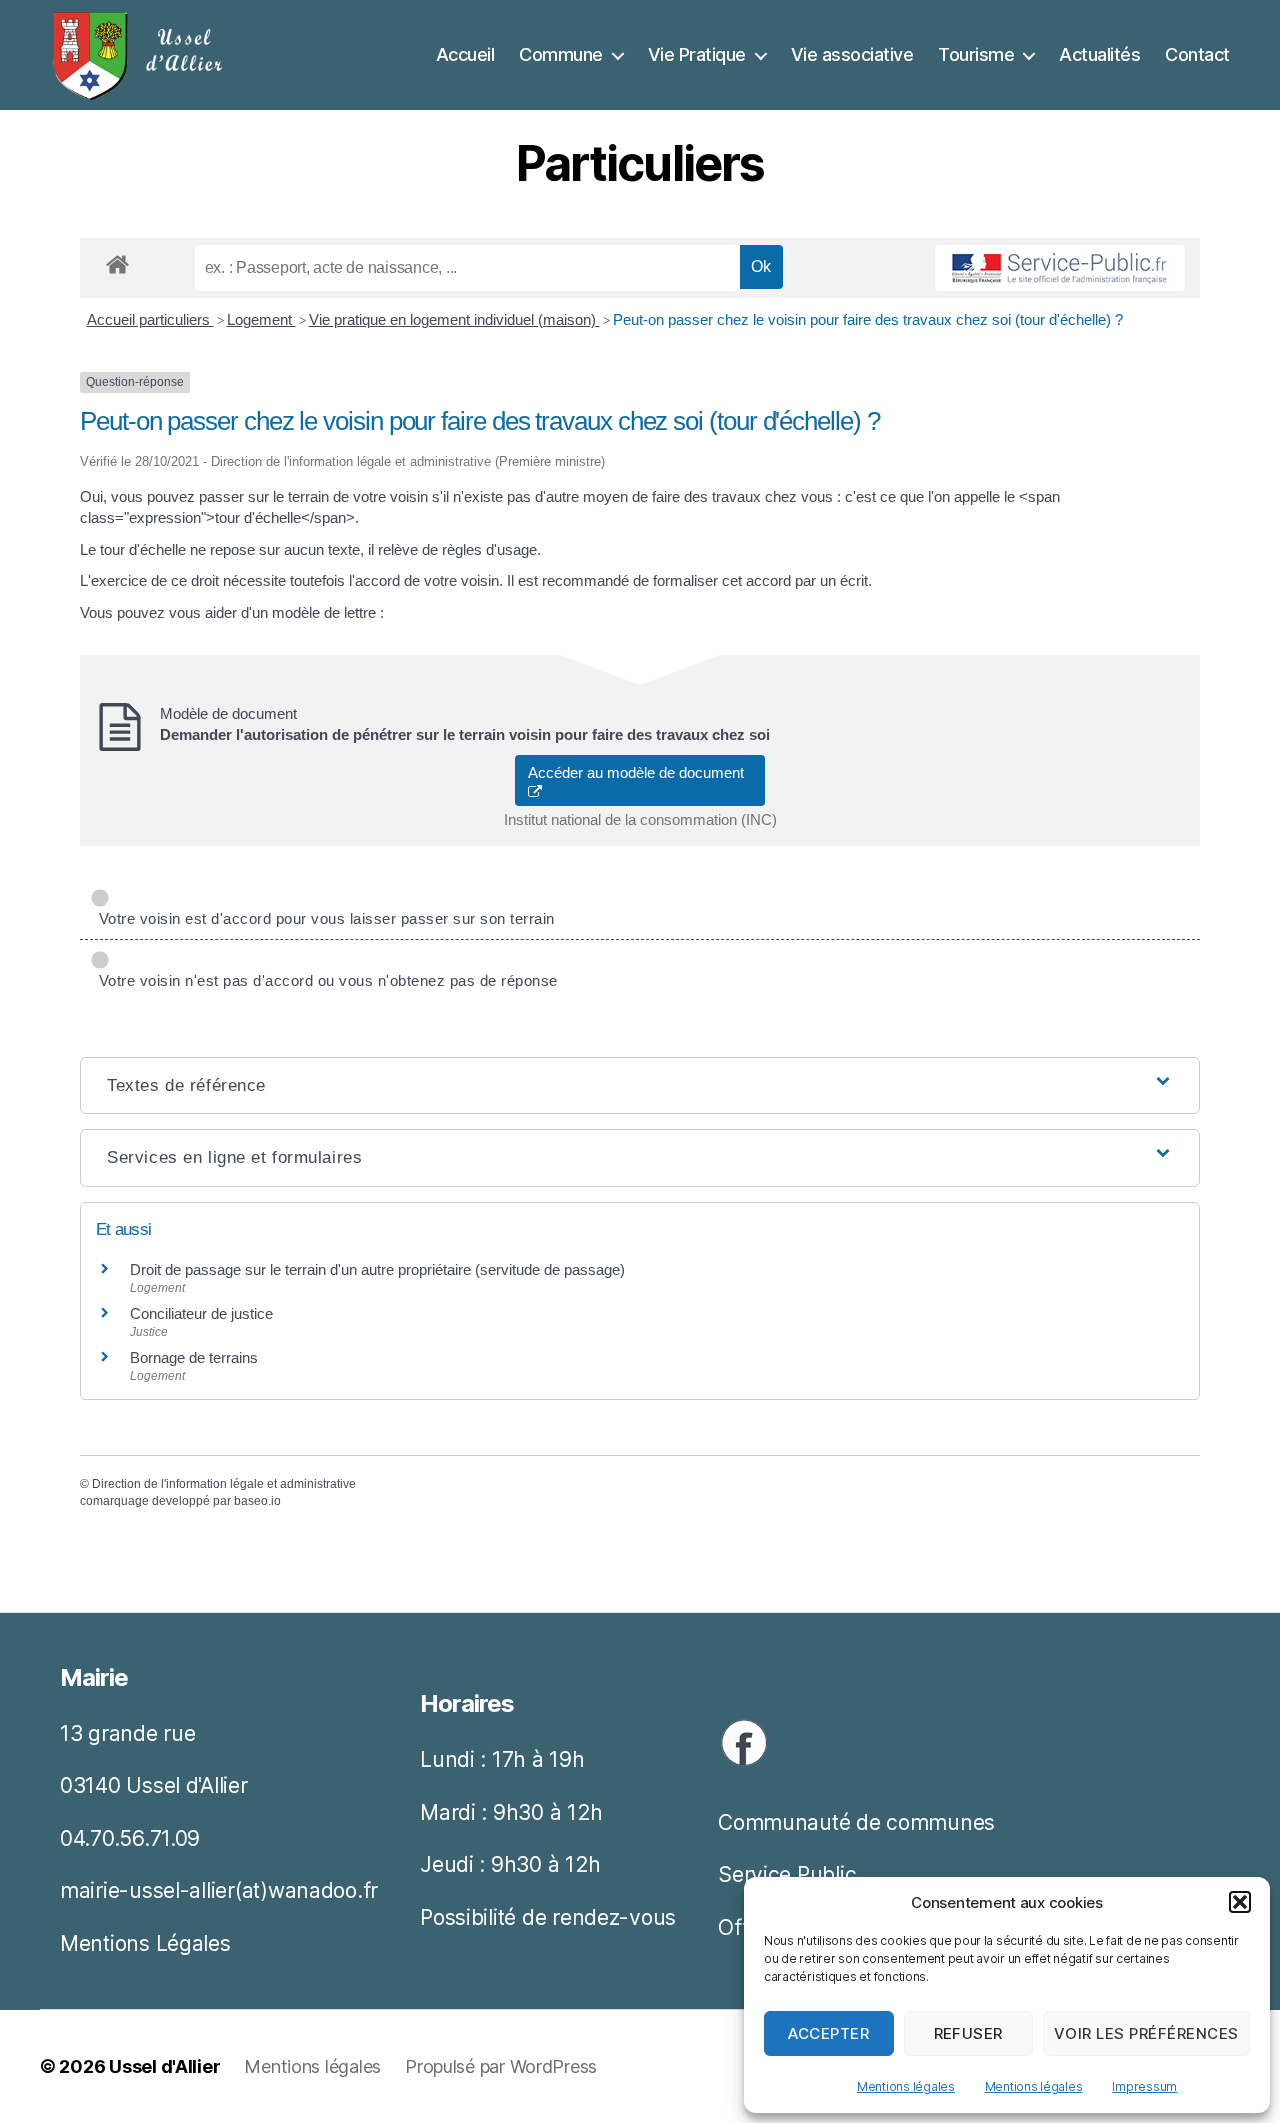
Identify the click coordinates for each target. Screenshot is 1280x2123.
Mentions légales (906, 2086)
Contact (1197, 54)
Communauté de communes (856, 1822)
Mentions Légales (145, 1943)
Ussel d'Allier (164, 2066)
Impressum (1144, 2086)
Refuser (969, 2033)
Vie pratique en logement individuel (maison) (454, 319)
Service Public (787, 1874)
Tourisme (976, 54)
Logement (261, 319)
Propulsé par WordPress (501, 2066)
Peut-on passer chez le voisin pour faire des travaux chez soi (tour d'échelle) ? (868, 319)
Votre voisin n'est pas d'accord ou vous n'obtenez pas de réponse (324, 980)
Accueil (465, 54)
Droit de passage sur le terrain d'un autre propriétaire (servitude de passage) (377, 1269)
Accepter (828, 2033)
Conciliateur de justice (201, 1313)
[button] (1240, 1902)
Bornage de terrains (194, 1357)
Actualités (1099, 54)
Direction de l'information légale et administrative (224, 1484)
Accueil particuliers (150, 319)
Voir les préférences (1146, 2033)
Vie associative (852, 54)
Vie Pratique (697, 54)
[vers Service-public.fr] (1060, 268)
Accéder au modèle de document (640, 772)
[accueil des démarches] (117, 261)
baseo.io (257, 1501)
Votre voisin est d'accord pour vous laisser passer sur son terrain (322, 918)
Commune (561, 54)
